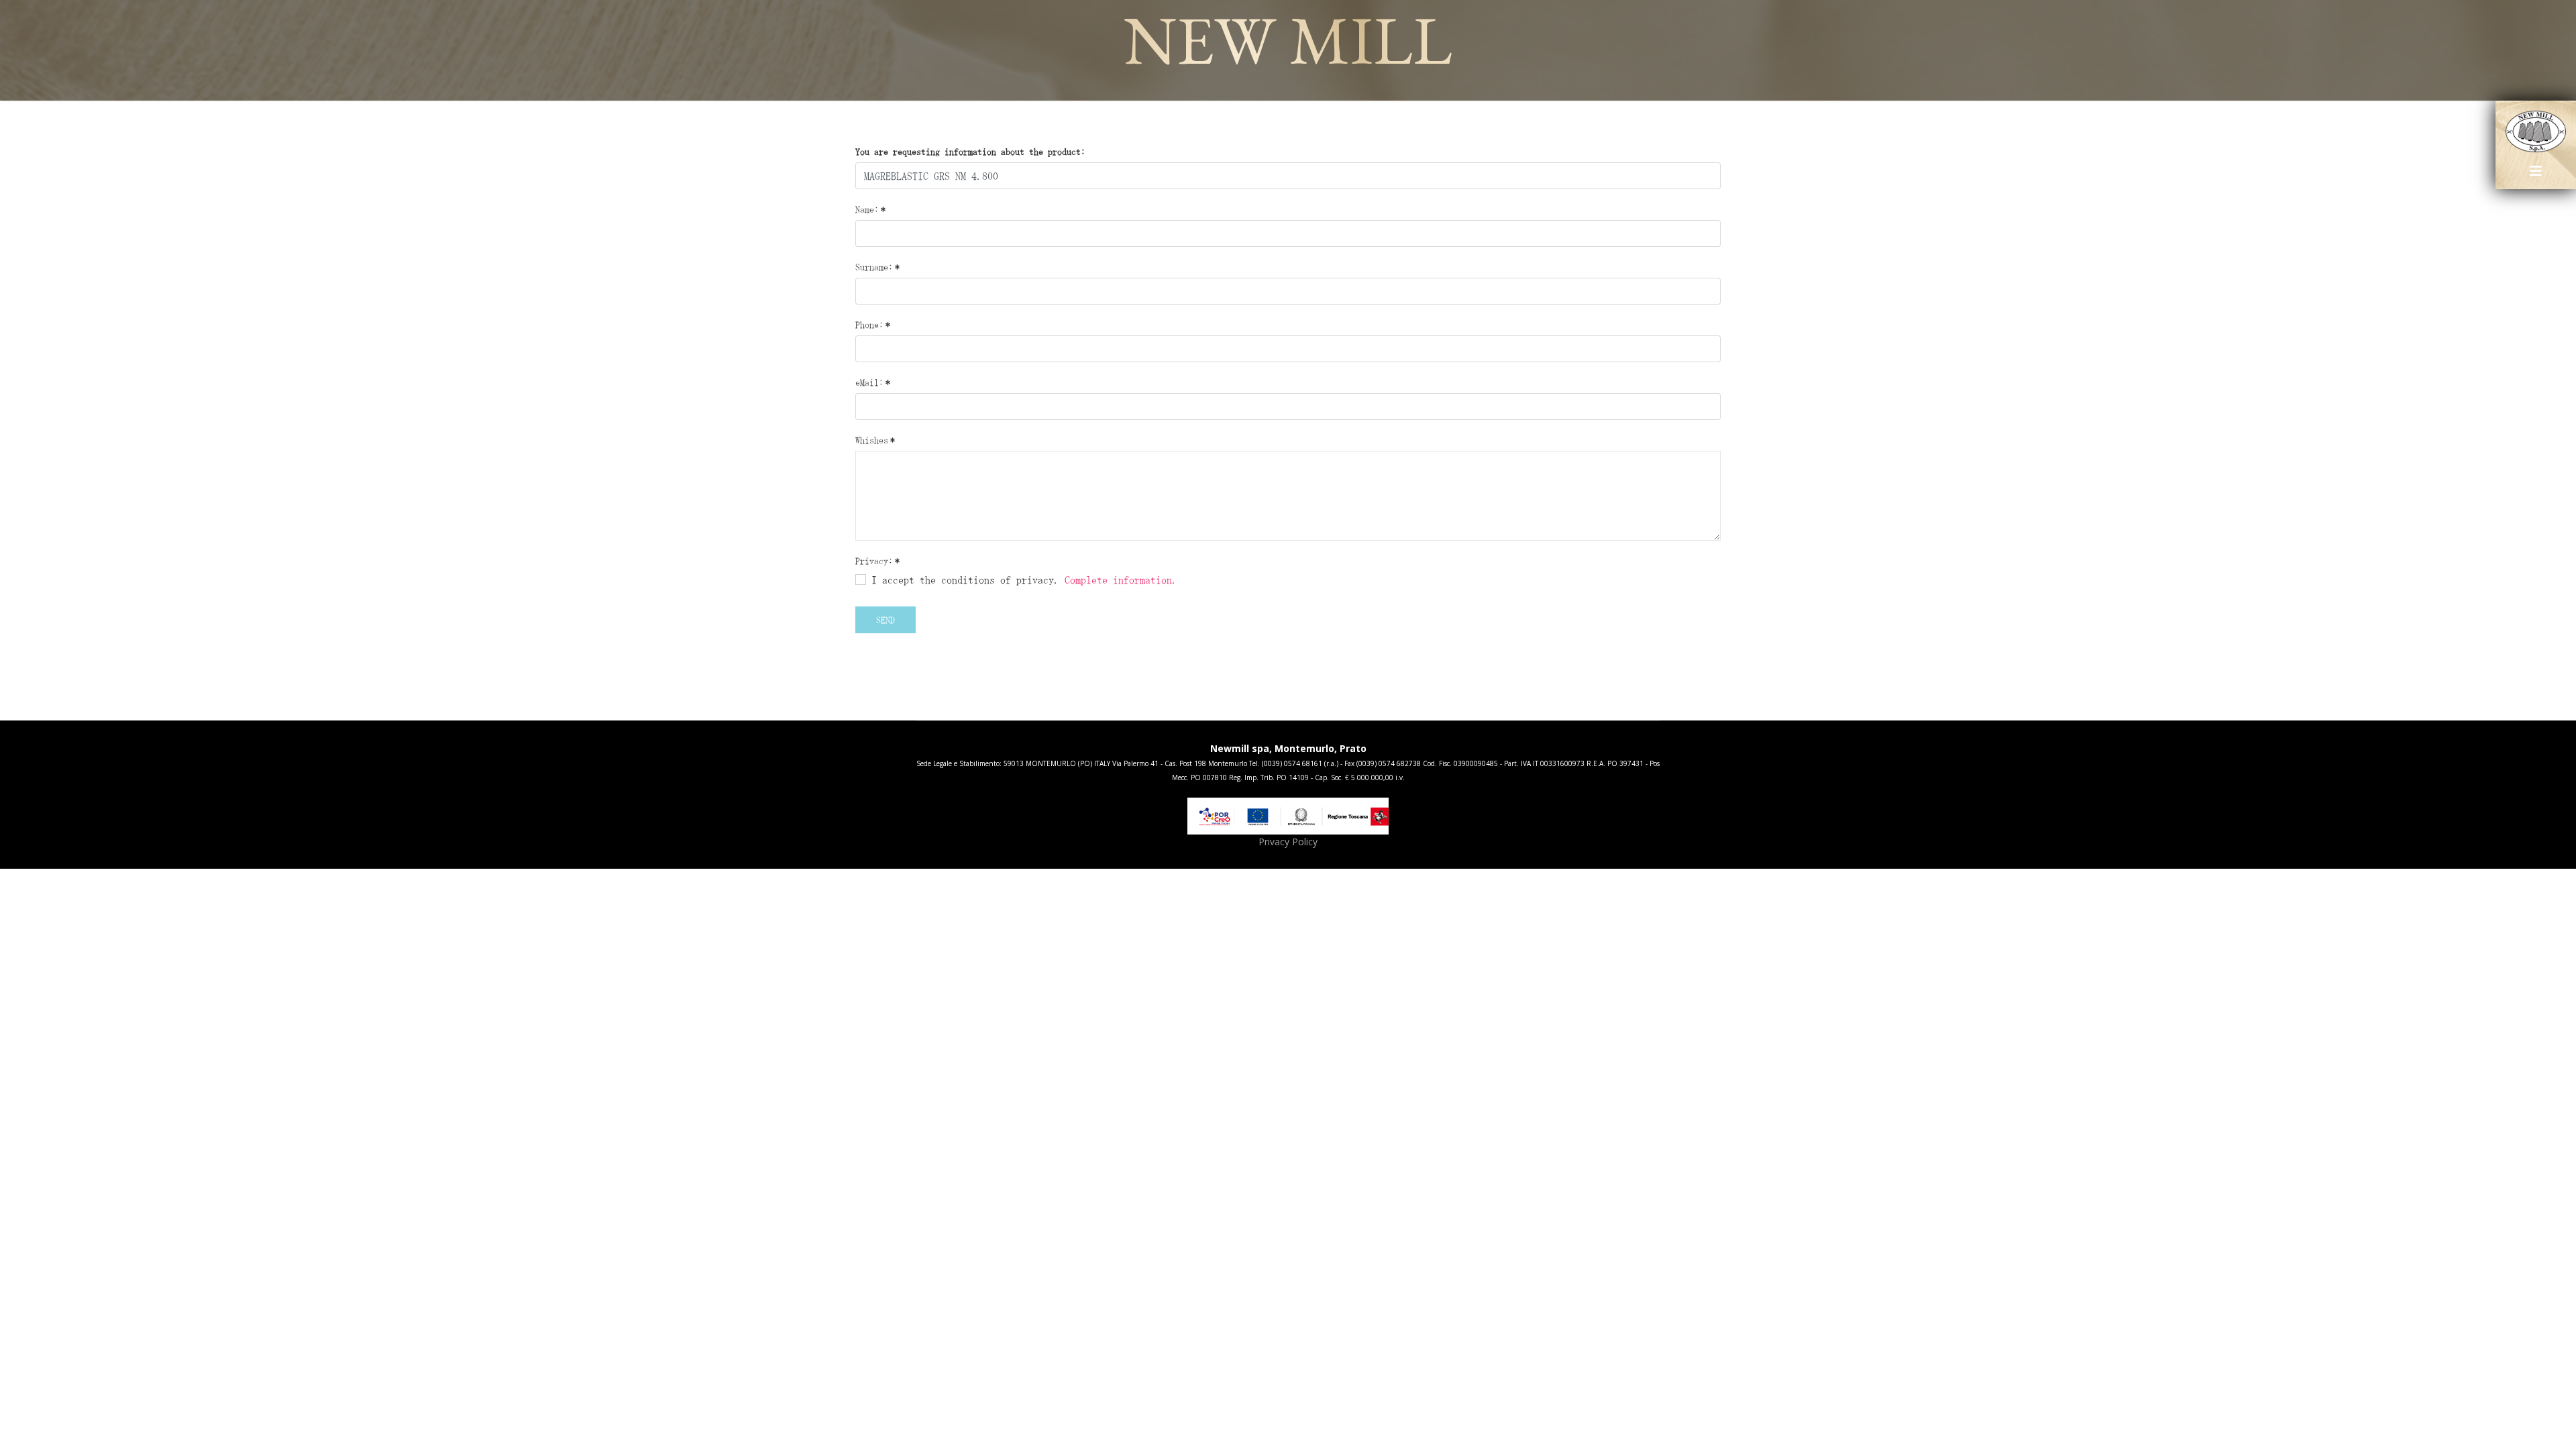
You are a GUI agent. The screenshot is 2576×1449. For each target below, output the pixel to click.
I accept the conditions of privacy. (1022, 580)
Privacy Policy (1288, 842)
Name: (870, 209)
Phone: (873, 325)
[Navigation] (2536, 176)
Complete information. (1121, 580)
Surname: (877, 267)
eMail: (873, 382)
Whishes (875, 440)
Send (885, 620)
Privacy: (877, 561)
